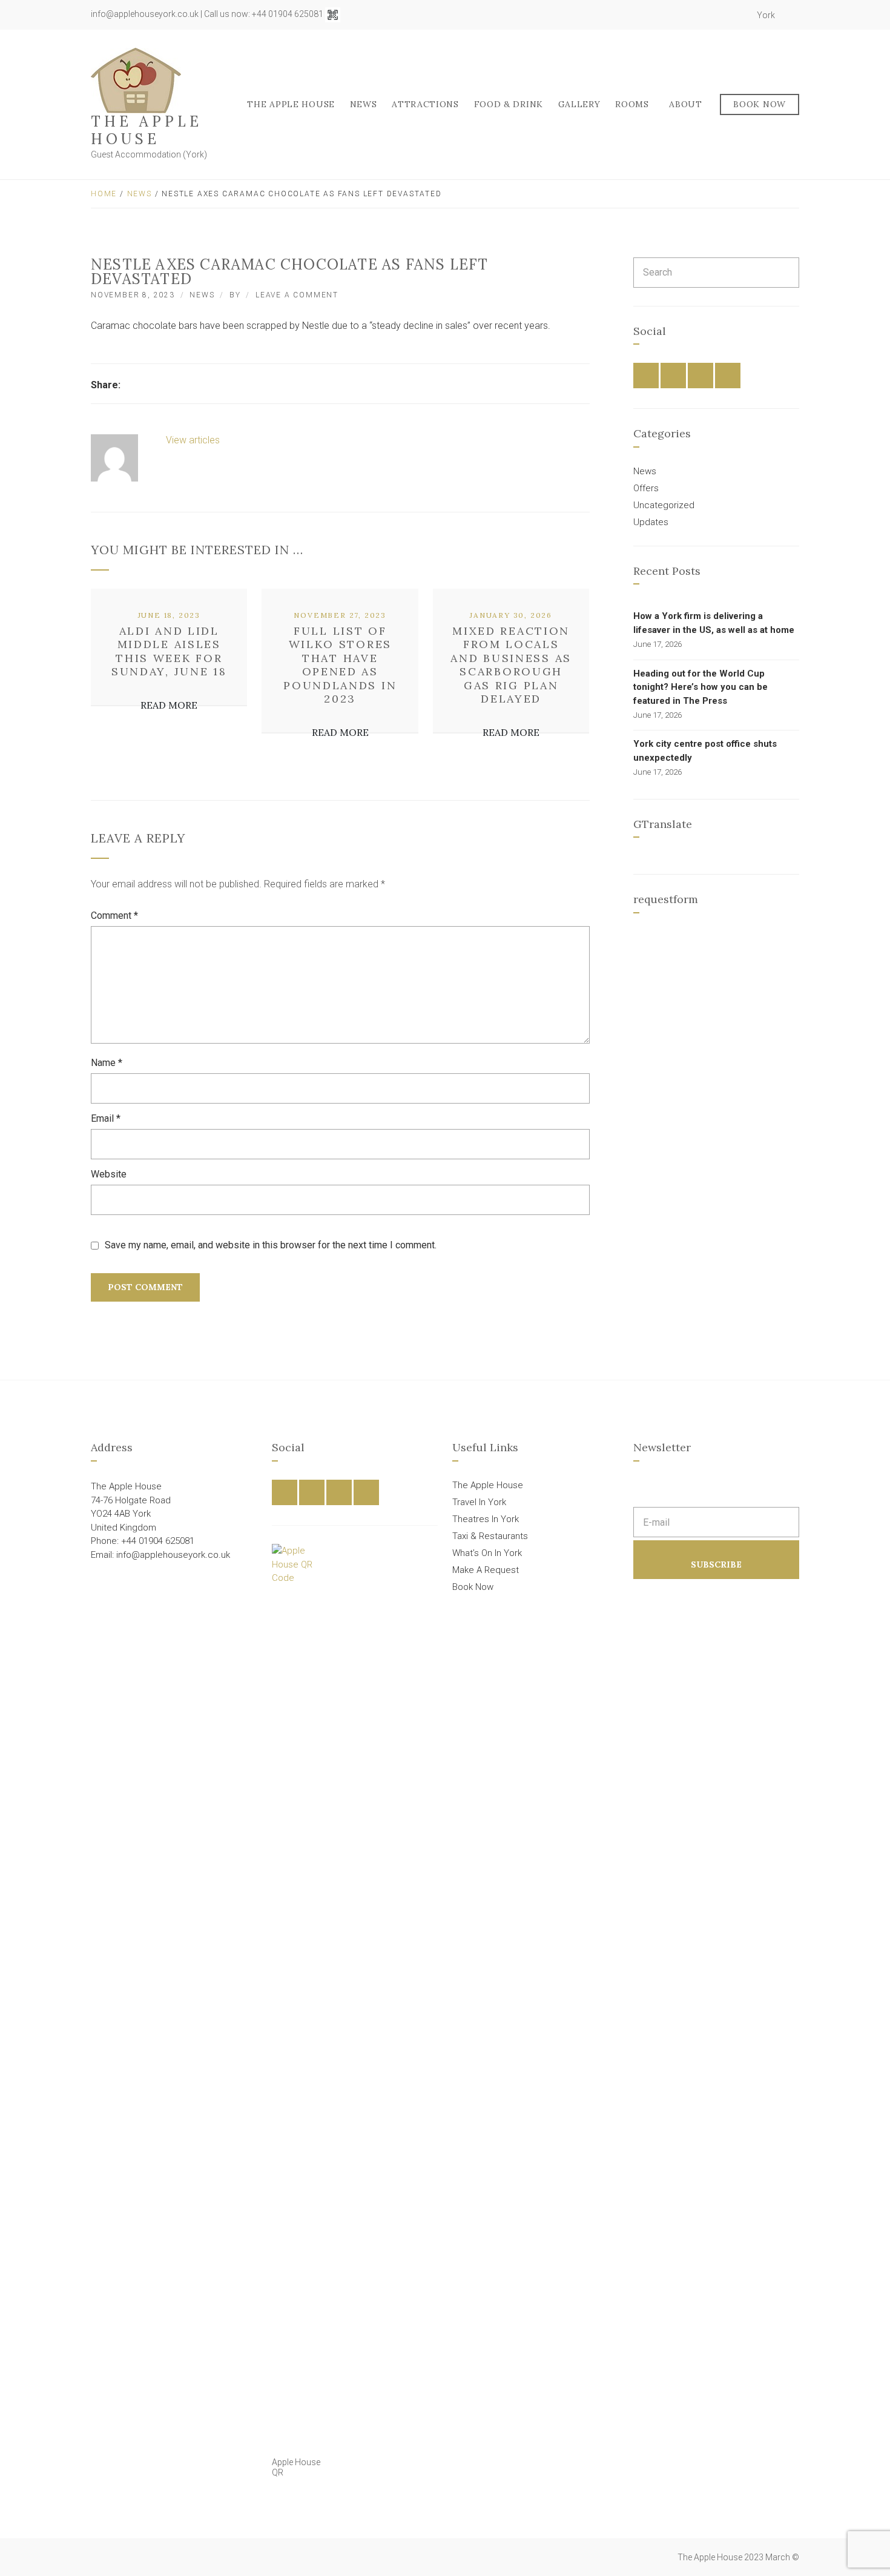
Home (104, 194)
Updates (651, 522)
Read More (169, 705)
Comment (114, 916)
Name (107, 1063)
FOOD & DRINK (509, 104)
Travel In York (479, 1502)
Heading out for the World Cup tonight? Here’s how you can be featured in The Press (700, 687)
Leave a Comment (297, 295)
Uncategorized (664, 505)
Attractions (425, 104)
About (686, 104)
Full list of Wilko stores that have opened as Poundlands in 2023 (340, 665)
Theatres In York (486, 1519)
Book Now (760, 104)
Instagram (725, 15)
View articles (194, 440)
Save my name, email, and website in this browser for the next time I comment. (271, 1245)
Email (106, 1118)
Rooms (632, 104)
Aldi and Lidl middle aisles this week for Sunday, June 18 (169, 651)
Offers (646, 488)
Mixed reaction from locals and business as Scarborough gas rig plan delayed (511, 665)
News (364, 104)
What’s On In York (487, 1553)
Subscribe (716, 1564)
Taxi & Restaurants (490, 1536)
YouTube (738, 15)
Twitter (711, 15)
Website (109, 1174)
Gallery (579, 104)
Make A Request (486, 1570)
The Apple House (147, 130)
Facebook (698, 15)
